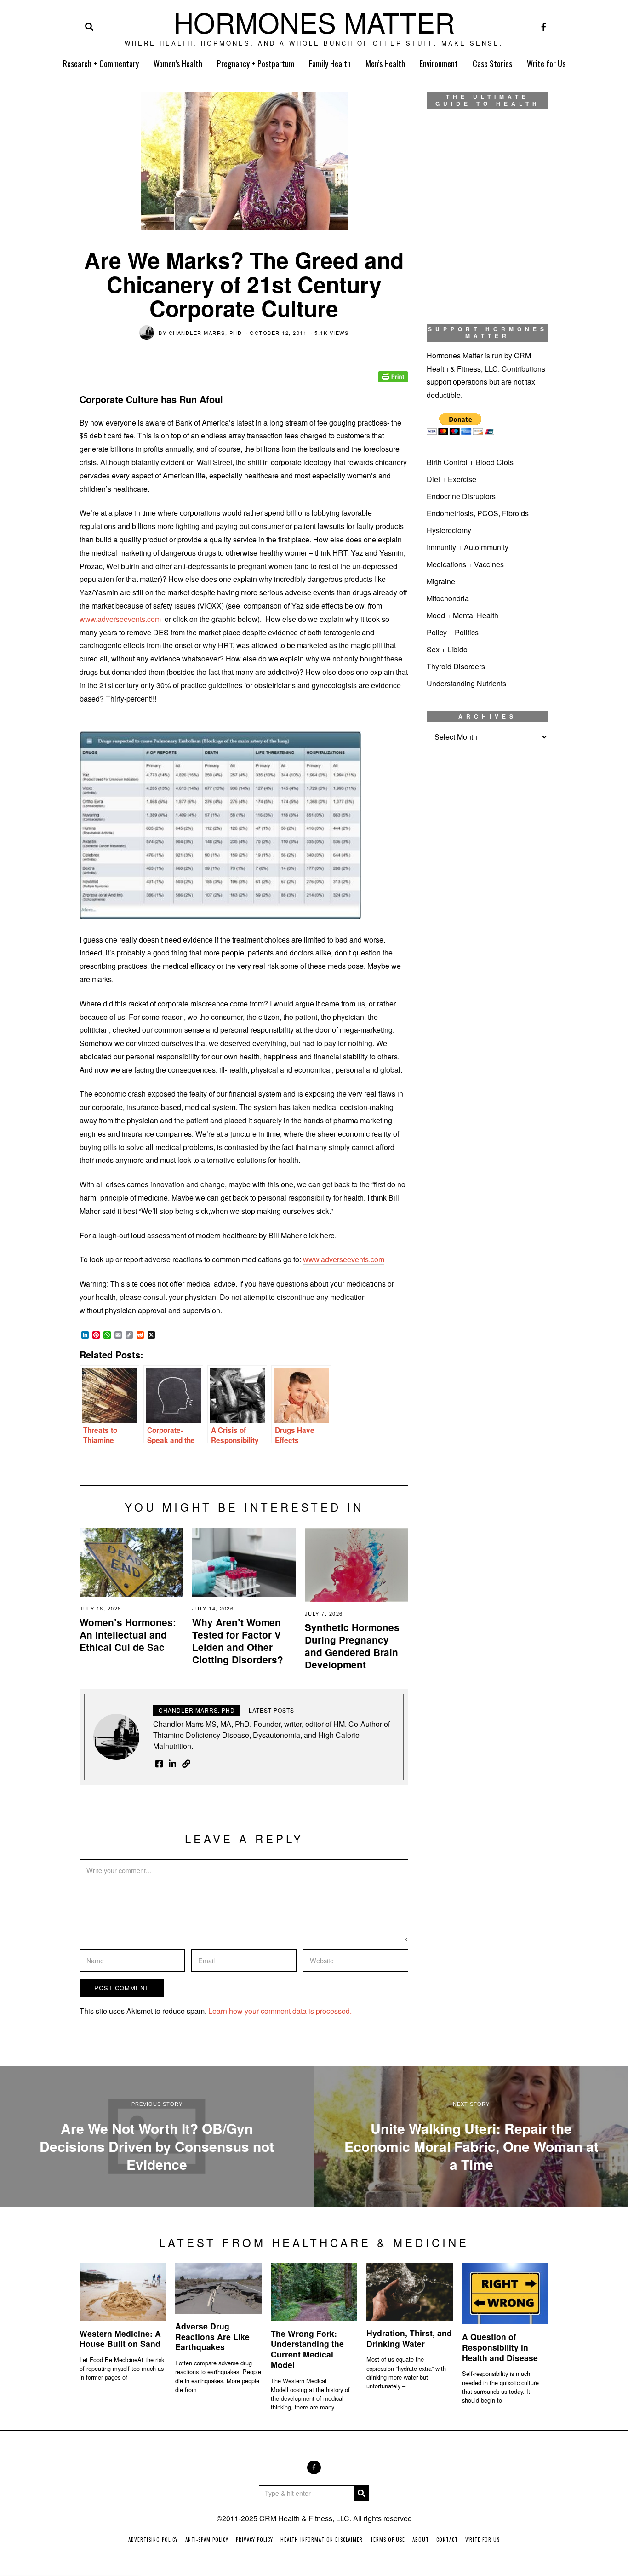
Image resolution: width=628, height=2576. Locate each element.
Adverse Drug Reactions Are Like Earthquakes (212, 2337)
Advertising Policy (153, 2540)
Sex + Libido (447, 649)
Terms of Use (388, 2540)
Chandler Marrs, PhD (206, 333)
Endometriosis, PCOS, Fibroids (478, 513)
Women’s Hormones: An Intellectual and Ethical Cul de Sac (128, 1635)
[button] (361, 2493)
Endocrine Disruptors (461, 496)
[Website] (186, 1764)
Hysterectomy (449, 530)
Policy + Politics (453, 632)
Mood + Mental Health (462, 615)
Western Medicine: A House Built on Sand (120, 2339)
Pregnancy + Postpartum (256, 63)
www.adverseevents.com (120, 619)
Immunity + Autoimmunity (468, 547)
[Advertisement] (488, 904)
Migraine (441, 581)
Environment (439, 63)
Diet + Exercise (451, 479)
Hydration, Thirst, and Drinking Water (409, 2338)
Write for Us (546, 63)
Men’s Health (385, 63)
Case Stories (492, 63)
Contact (447, 2540)
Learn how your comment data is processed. (280, 2011)
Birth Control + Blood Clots (470, 462)
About (421, 2540)
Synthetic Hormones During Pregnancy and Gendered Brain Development (352, 1646)
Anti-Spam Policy (207, 2540)
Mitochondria (448, 598)
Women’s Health (178, 63)
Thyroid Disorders (456, 666)
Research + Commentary (101, 63)
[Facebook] (544, 27)
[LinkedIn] (172, 1764)
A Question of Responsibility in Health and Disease (500, 2347)
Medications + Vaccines (465, 564)
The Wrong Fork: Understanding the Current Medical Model (307, 2349)
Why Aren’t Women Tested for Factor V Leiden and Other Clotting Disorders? (238, 1641)
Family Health (330, 63)
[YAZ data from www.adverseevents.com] (220, 824)
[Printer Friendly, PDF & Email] (393, 370)
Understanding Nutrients (466, 683)
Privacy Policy (254, 2540)
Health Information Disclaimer (322, 2540)
